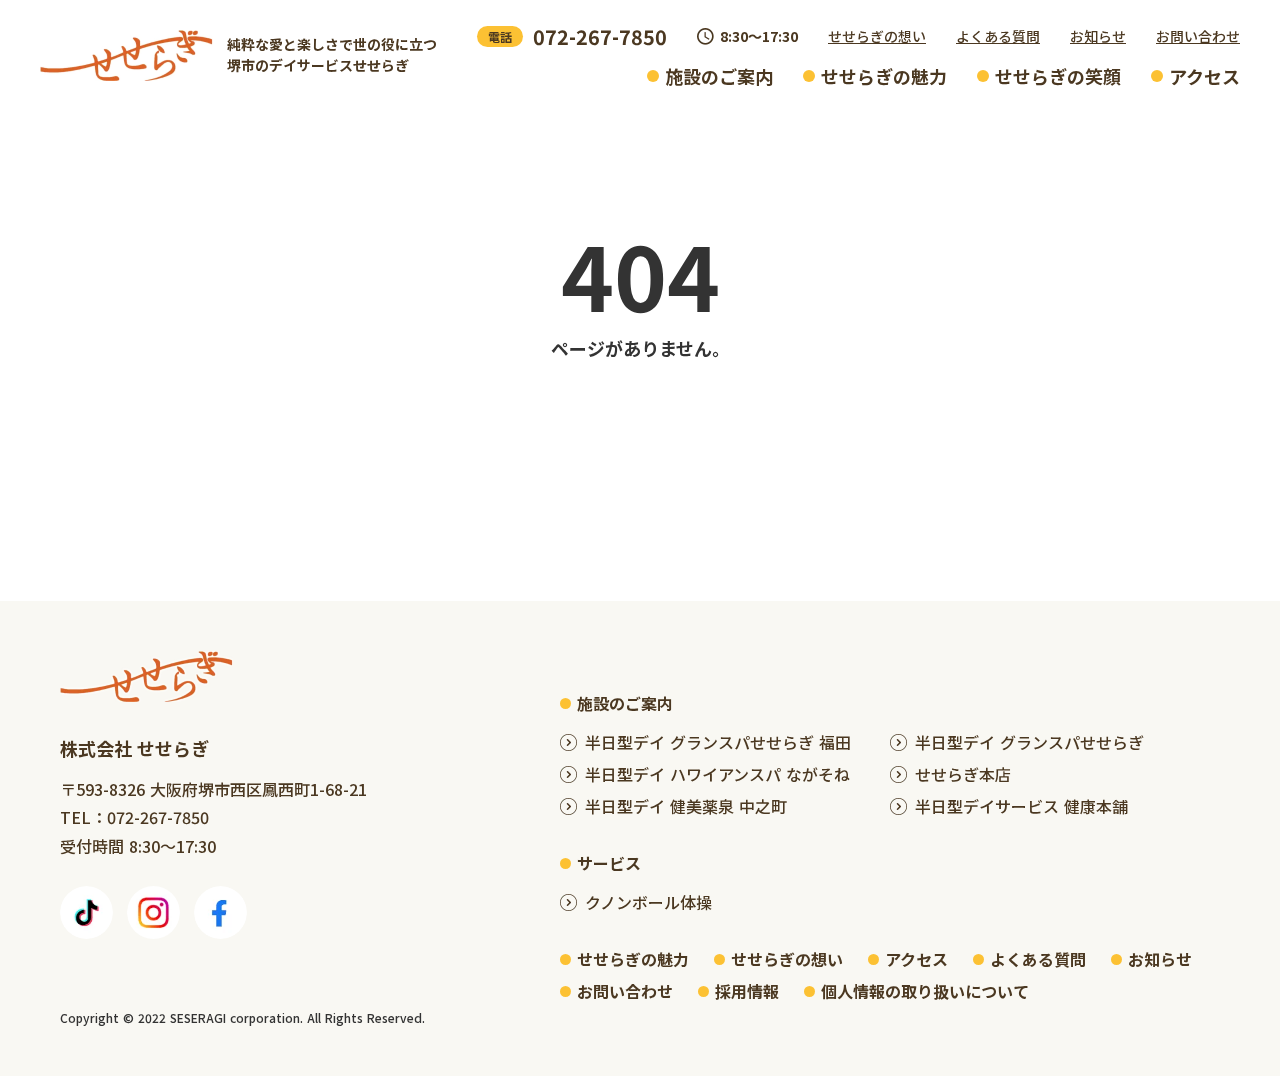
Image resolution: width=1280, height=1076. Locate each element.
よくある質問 (998, 36)
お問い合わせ (1198, 36)
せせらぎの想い (877, 36)
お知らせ (1098, 36)
